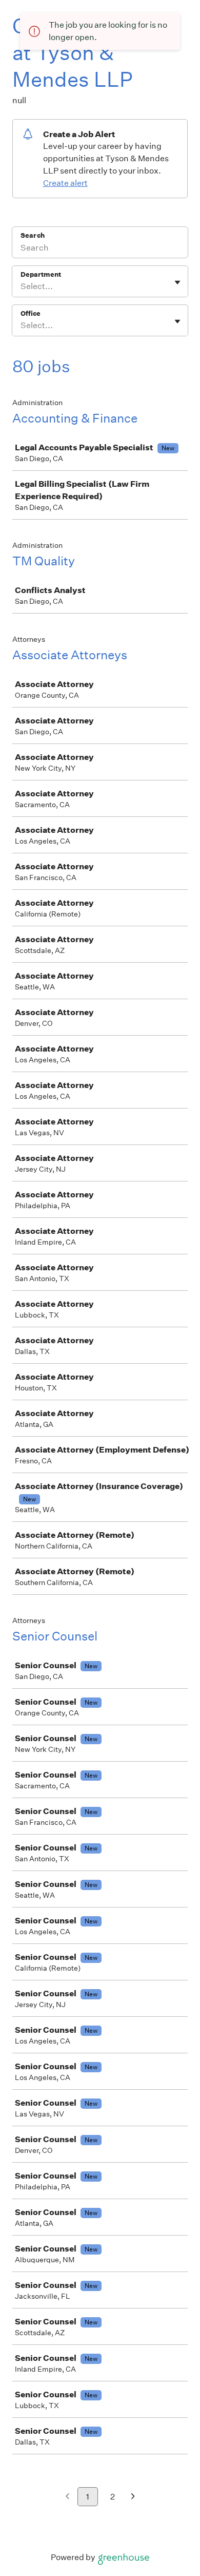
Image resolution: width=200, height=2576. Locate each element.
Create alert (65, 183)
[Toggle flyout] (177, 282)
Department (41, 274)
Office (31, 313)
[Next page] (133, 2497)
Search (33, 235)
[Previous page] (67, 2497)
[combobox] (21, 287)
